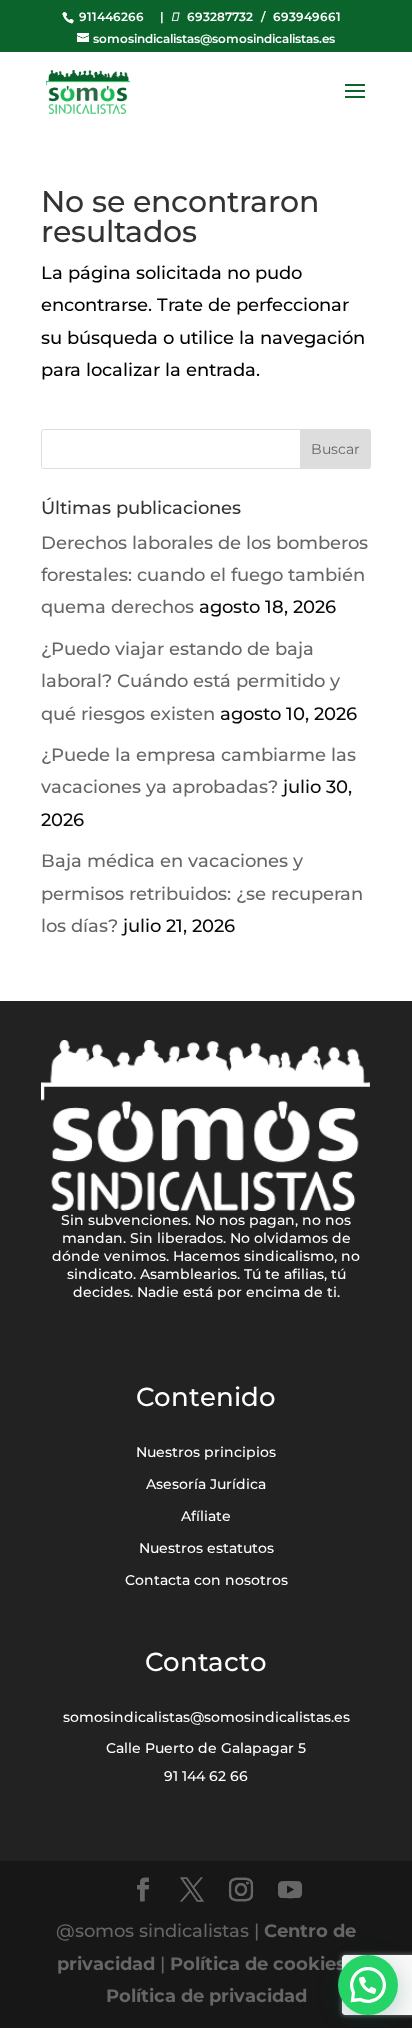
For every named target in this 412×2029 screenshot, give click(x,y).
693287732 (220, 16)
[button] (368, 1985)
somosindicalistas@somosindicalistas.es (206, 1717)
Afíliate (206, 1516)
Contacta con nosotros (206, 1580)
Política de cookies (258, 1964)
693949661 (307, 16)
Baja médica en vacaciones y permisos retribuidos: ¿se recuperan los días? (202, 893)
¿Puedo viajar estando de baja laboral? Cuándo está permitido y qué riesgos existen (190, 681)
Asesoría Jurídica (206, 1484)
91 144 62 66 (206, 1776)
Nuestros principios (206, 1452)
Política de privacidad (206, 1996)
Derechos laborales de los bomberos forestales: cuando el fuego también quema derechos (204, 575)
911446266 (110, 16)
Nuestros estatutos (206, 1548)
